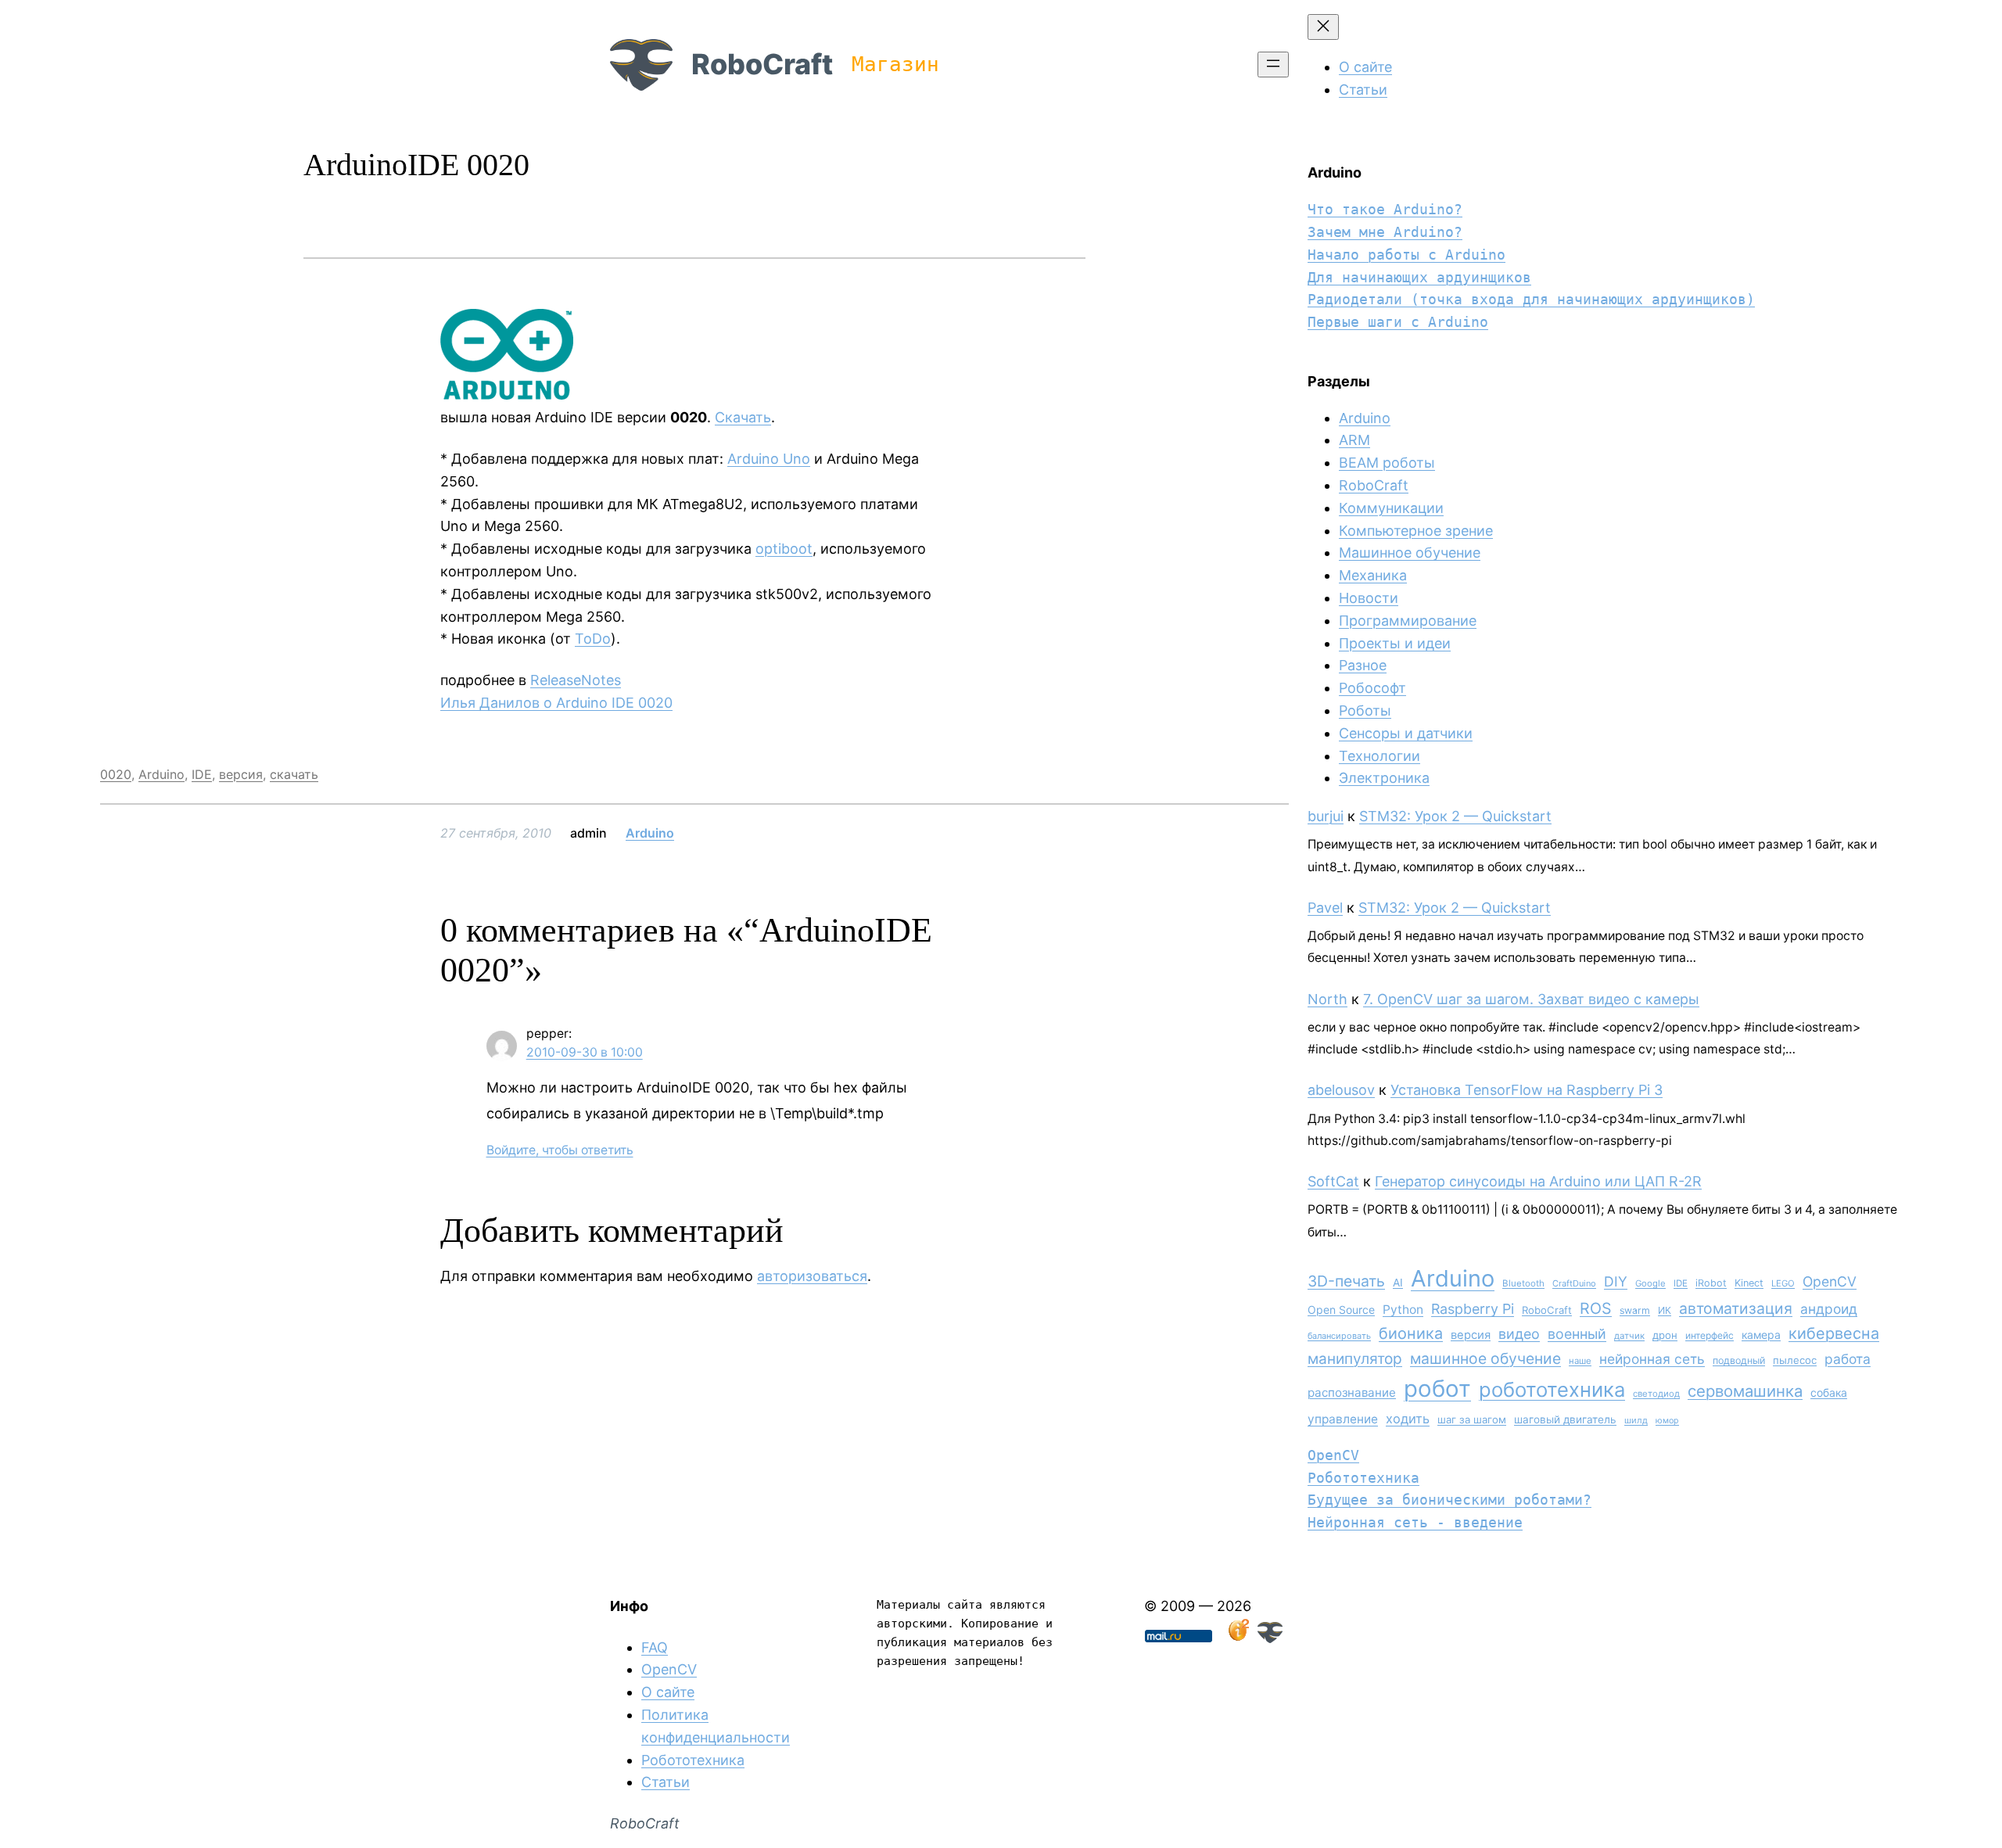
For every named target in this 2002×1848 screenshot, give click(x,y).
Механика (1373, 575)
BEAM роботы (1387, 463)
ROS (1596, 1308)
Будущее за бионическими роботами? (1449, 1500)
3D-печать (1346, 1281)
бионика (1411, 1333)
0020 (116, 774)
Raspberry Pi (1473, 1309)
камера (1761, 1335)
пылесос (1795, 1360)
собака (1829, 1392)
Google (1650, 1283)
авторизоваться (812, 1276)
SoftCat (1333, 1181)
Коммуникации (1391, 508)
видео (1519, 1334)
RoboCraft (762, 64)
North (1327, 999)
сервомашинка (1745, 1391)
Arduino (161, 774)
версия (241, 774)
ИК (1665, 1310)
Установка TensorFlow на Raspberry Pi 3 (1527, 1090)
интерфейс (1710, 1335)
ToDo (593, 639)
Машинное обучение (1410, 553)
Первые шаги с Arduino (1398, 322)
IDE (202, 774)
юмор (1667, 1421)
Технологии (1380, 756)
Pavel (1325, 908)
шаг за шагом (1472, 1419)
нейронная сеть (1652, 1359)
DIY (1616, 1281)
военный (1577, 1334)
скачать (294, 774)
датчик (1629, 1336)
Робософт (1372, 688)
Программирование (1408, 621)
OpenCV (1830, 1281)
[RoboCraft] (1270, 1638)
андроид (1829, 1309)
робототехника (1552, 1389)
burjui (1326, 816)
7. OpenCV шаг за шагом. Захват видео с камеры (1531, 999)
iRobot (1711, 1283)
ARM (1354, 440)
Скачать (743, 417)
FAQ (655, 1647)
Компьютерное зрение (1416, 531)
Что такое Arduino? (1385, 209)
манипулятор (1355, 1359)
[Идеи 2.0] (1237, 1638)
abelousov (1341, 1090)
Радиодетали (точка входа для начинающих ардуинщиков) (1531, 299)
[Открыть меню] (1273, 65)
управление (1343, 1419)
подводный (1739, 1360)
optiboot (784, 549)
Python (1403, 1310)
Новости (1369, 598)
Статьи (666, 1782)
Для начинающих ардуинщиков (1419, 277)
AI (1398, 1283)
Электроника (1384, 778)
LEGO (1783, 1283)
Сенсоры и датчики (1406, 733)
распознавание (1352, 1392)
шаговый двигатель (1565, 1419)
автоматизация (1736, 1308)
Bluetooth (1523, 1283)
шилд (1636, 1420)
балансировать (1339, 1336)
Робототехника (1363, 1478)
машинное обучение (1485, 1358)
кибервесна (1834, 1333)
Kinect (1749, 1283)
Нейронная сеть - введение (1415, 1522)
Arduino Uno (769, 459)
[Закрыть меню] (1323, 27)
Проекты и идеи (1395, 643)
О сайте (668, 1692)
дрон (1665, 1335)
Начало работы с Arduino (1406, 255)
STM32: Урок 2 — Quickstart (1455, 816)
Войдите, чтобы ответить (560, 1150)
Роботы (1365, 710)
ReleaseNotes (576, 680)
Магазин (895, 64)
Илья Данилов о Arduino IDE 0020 (556, 703)
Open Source (1341, 1310)
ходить (1408, 1419)
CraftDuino (1574, 1283)
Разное (1363, 665)
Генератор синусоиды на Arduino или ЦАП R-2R (1538, 1181)
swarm (1635, 1310)
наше (1580, 1361)
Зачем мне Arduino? (1385, 232)
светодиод (1656, 1394)
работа (1848, 1359)
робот (1437, 1389)
